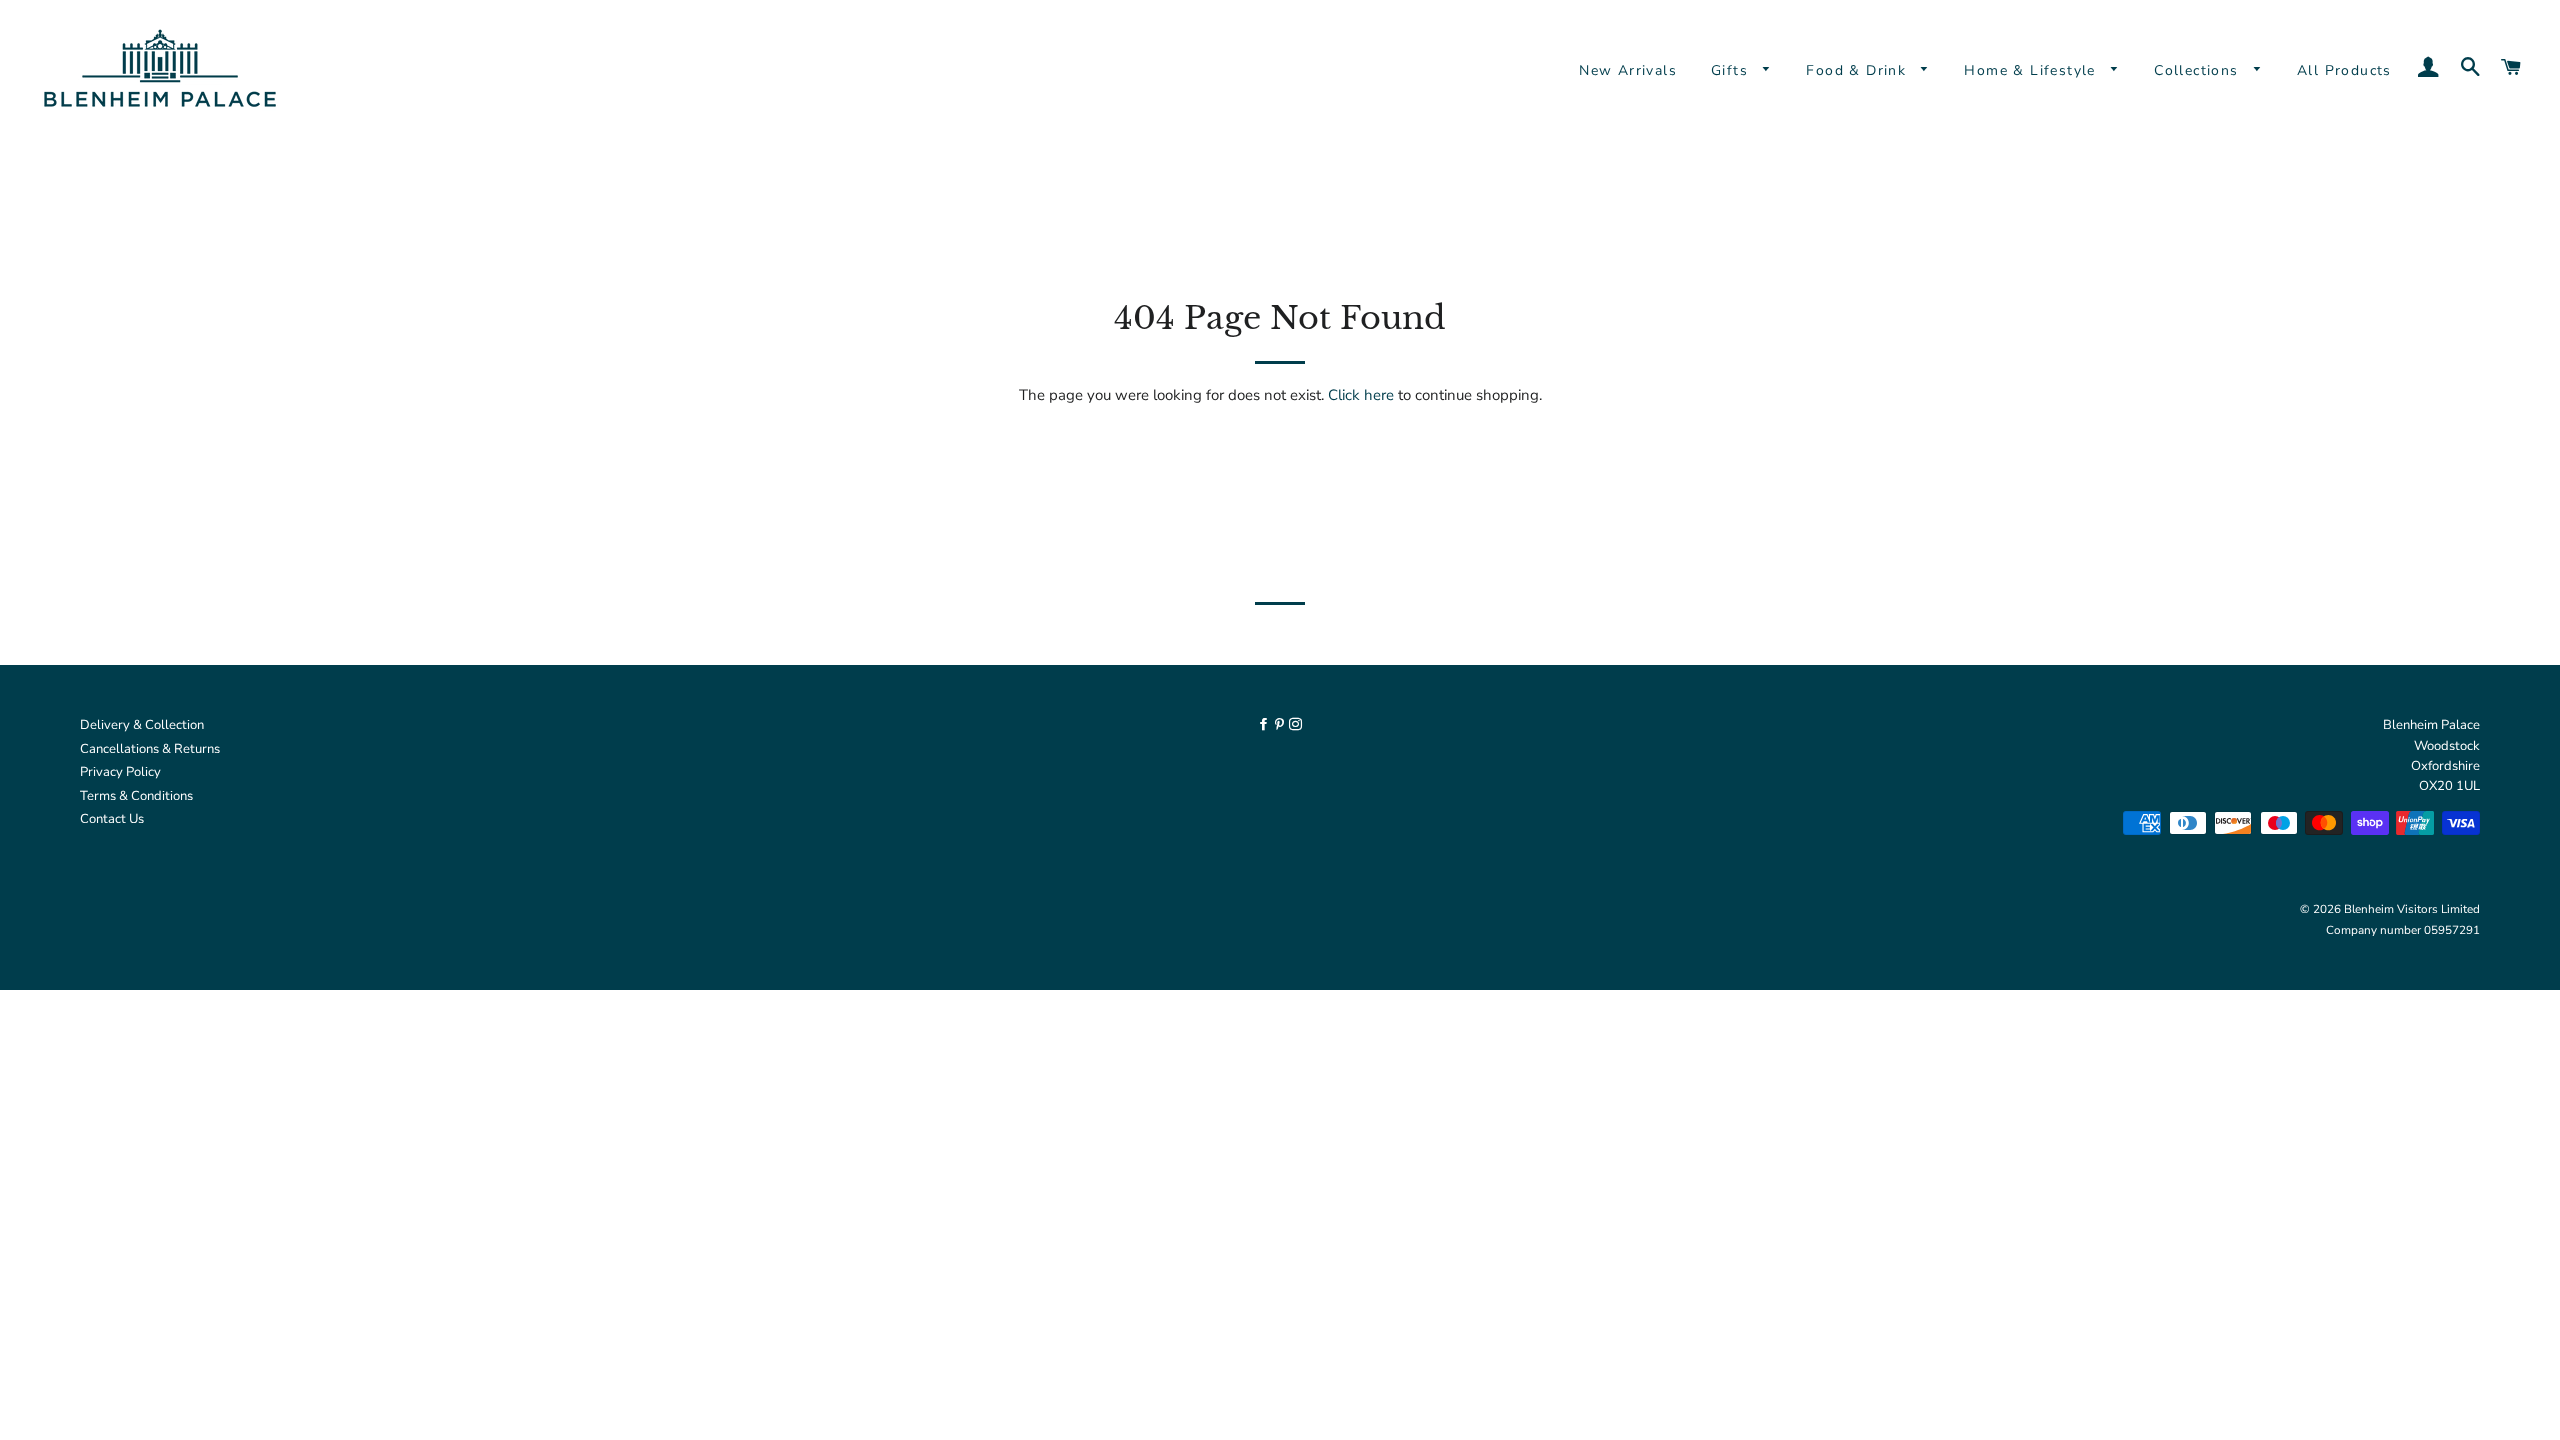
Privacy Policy (120, 772)
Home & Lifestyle (2032, 70)
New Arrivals (1628, 70)
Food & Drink (1858, 70)
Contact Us (112, 819)
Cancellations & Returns (150, 749)
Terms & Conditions (136, 796)
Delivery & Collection (142, 725)
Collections (2199, 70)
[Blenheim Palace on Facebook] (1265, 725)
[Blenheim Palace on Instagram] (1295, 725)
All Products (2344, 70)
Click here (1361, 395)
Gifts (1732, 70)
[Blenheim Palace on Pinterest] (1281, 725)
